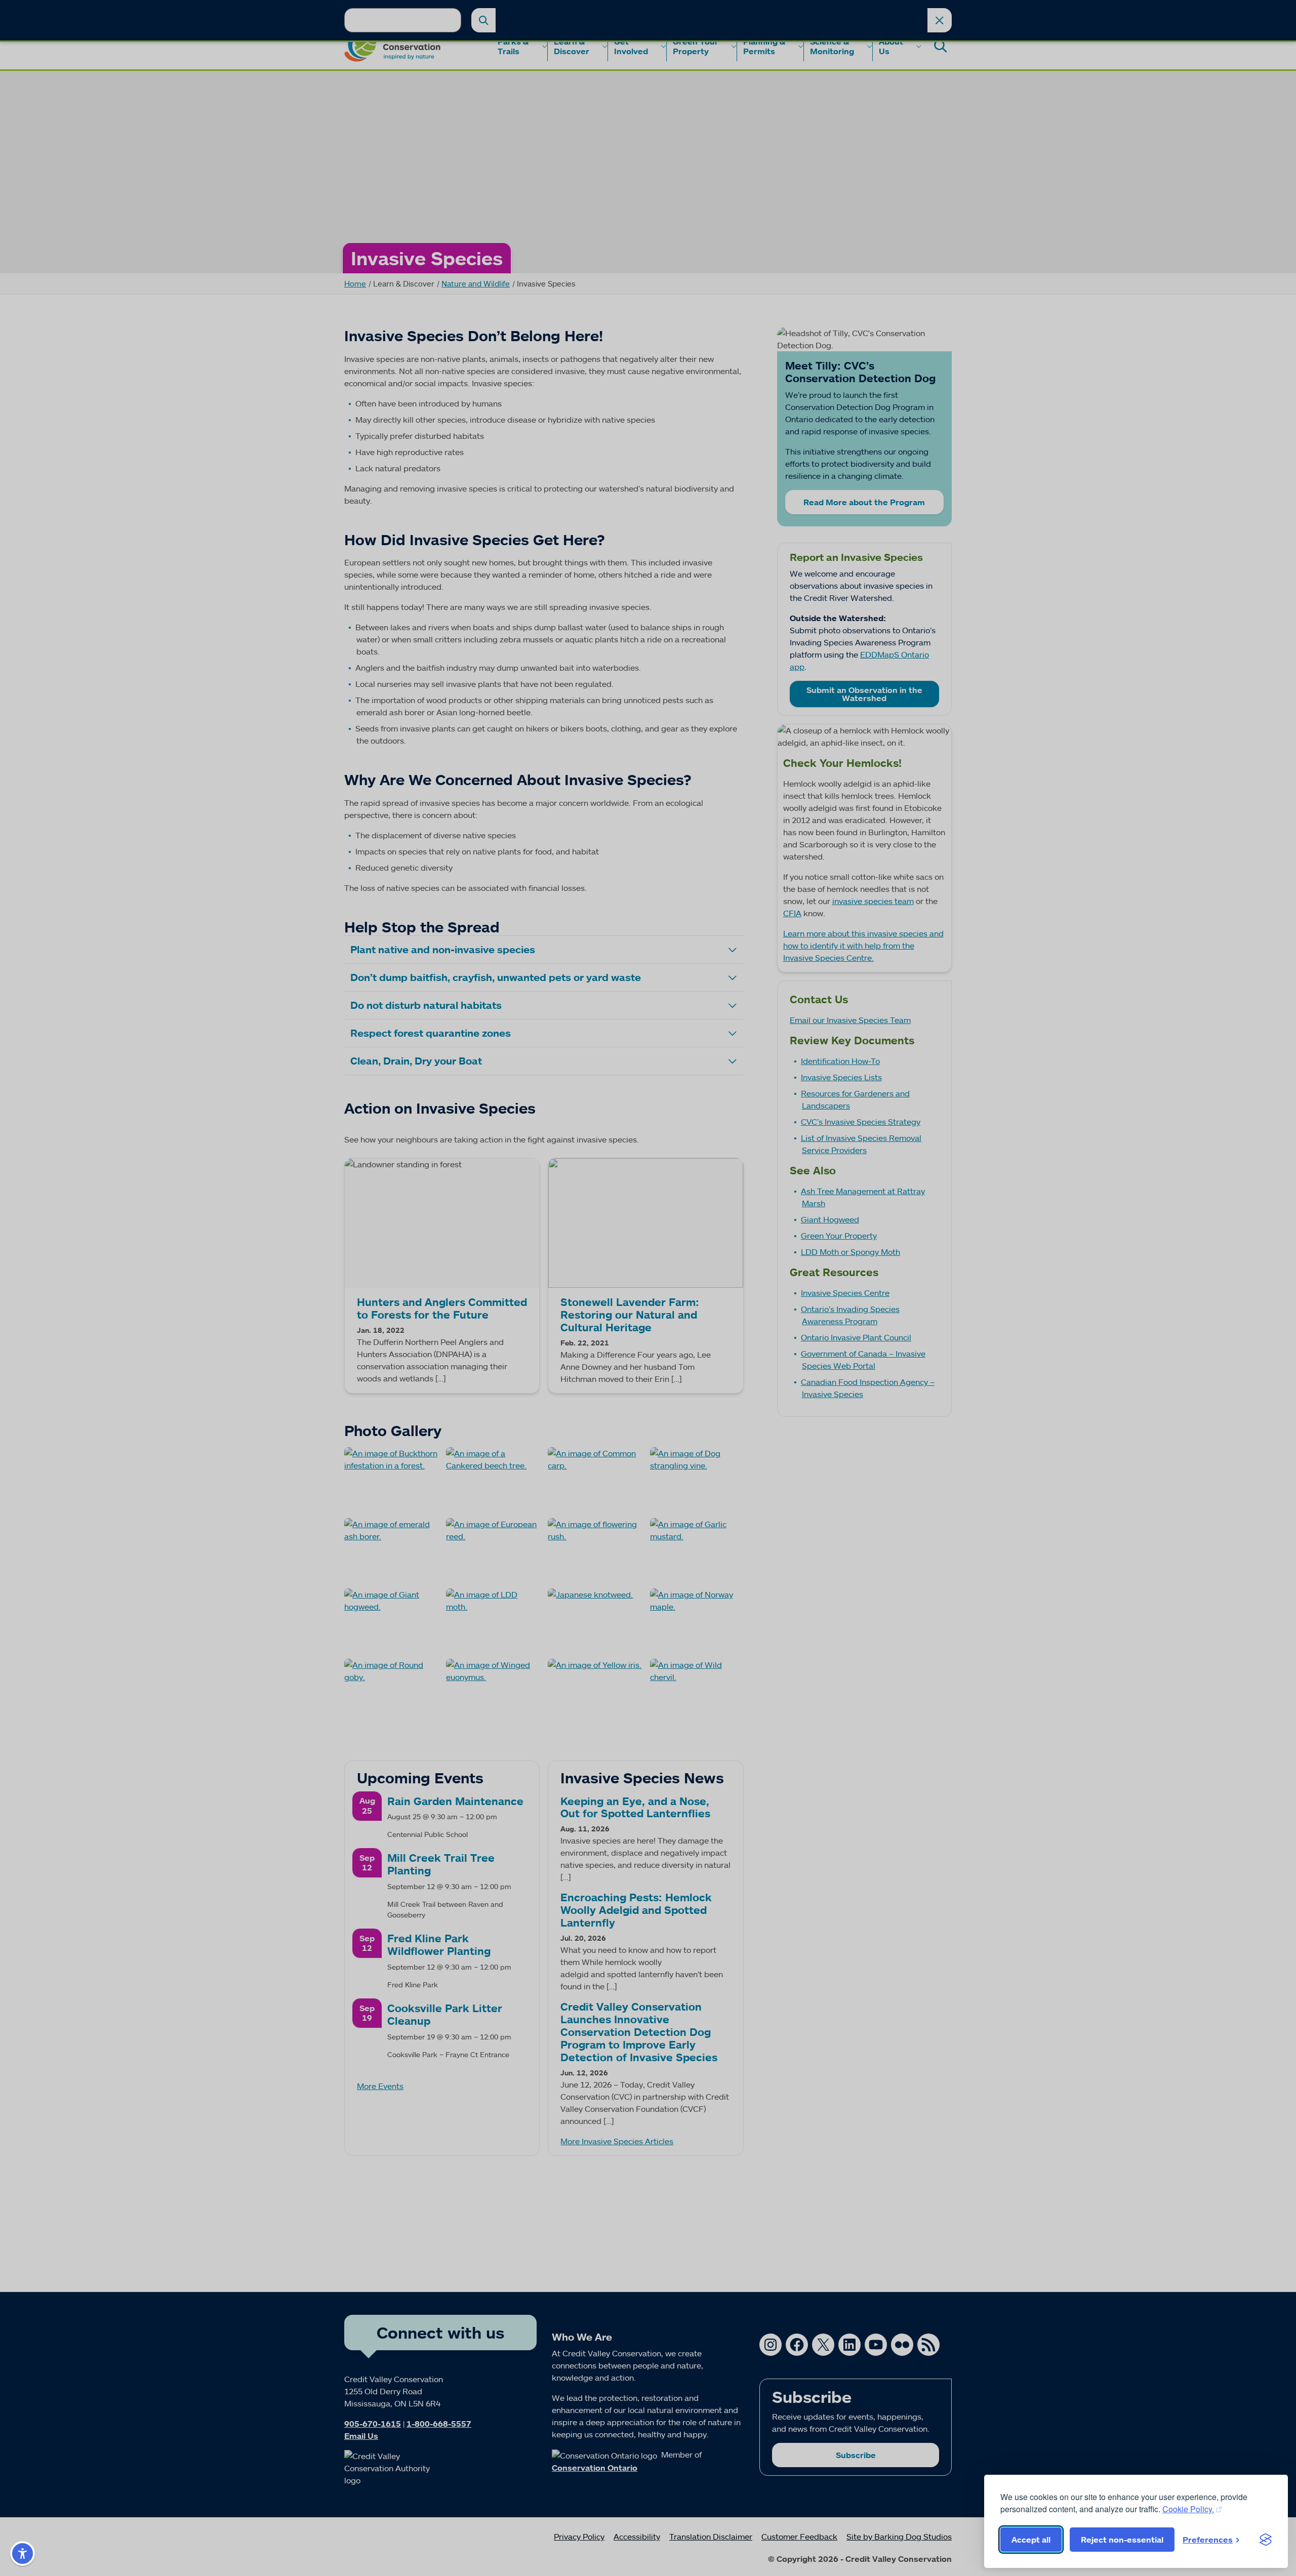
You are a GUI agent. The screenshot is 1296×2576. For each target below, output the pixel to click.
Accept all (1031, 2540)
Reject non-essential (1122, 2540)
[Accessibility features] (23, 2553)
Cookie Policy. (1188, 2509)
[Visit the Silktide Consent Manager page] (1266, 2540)
